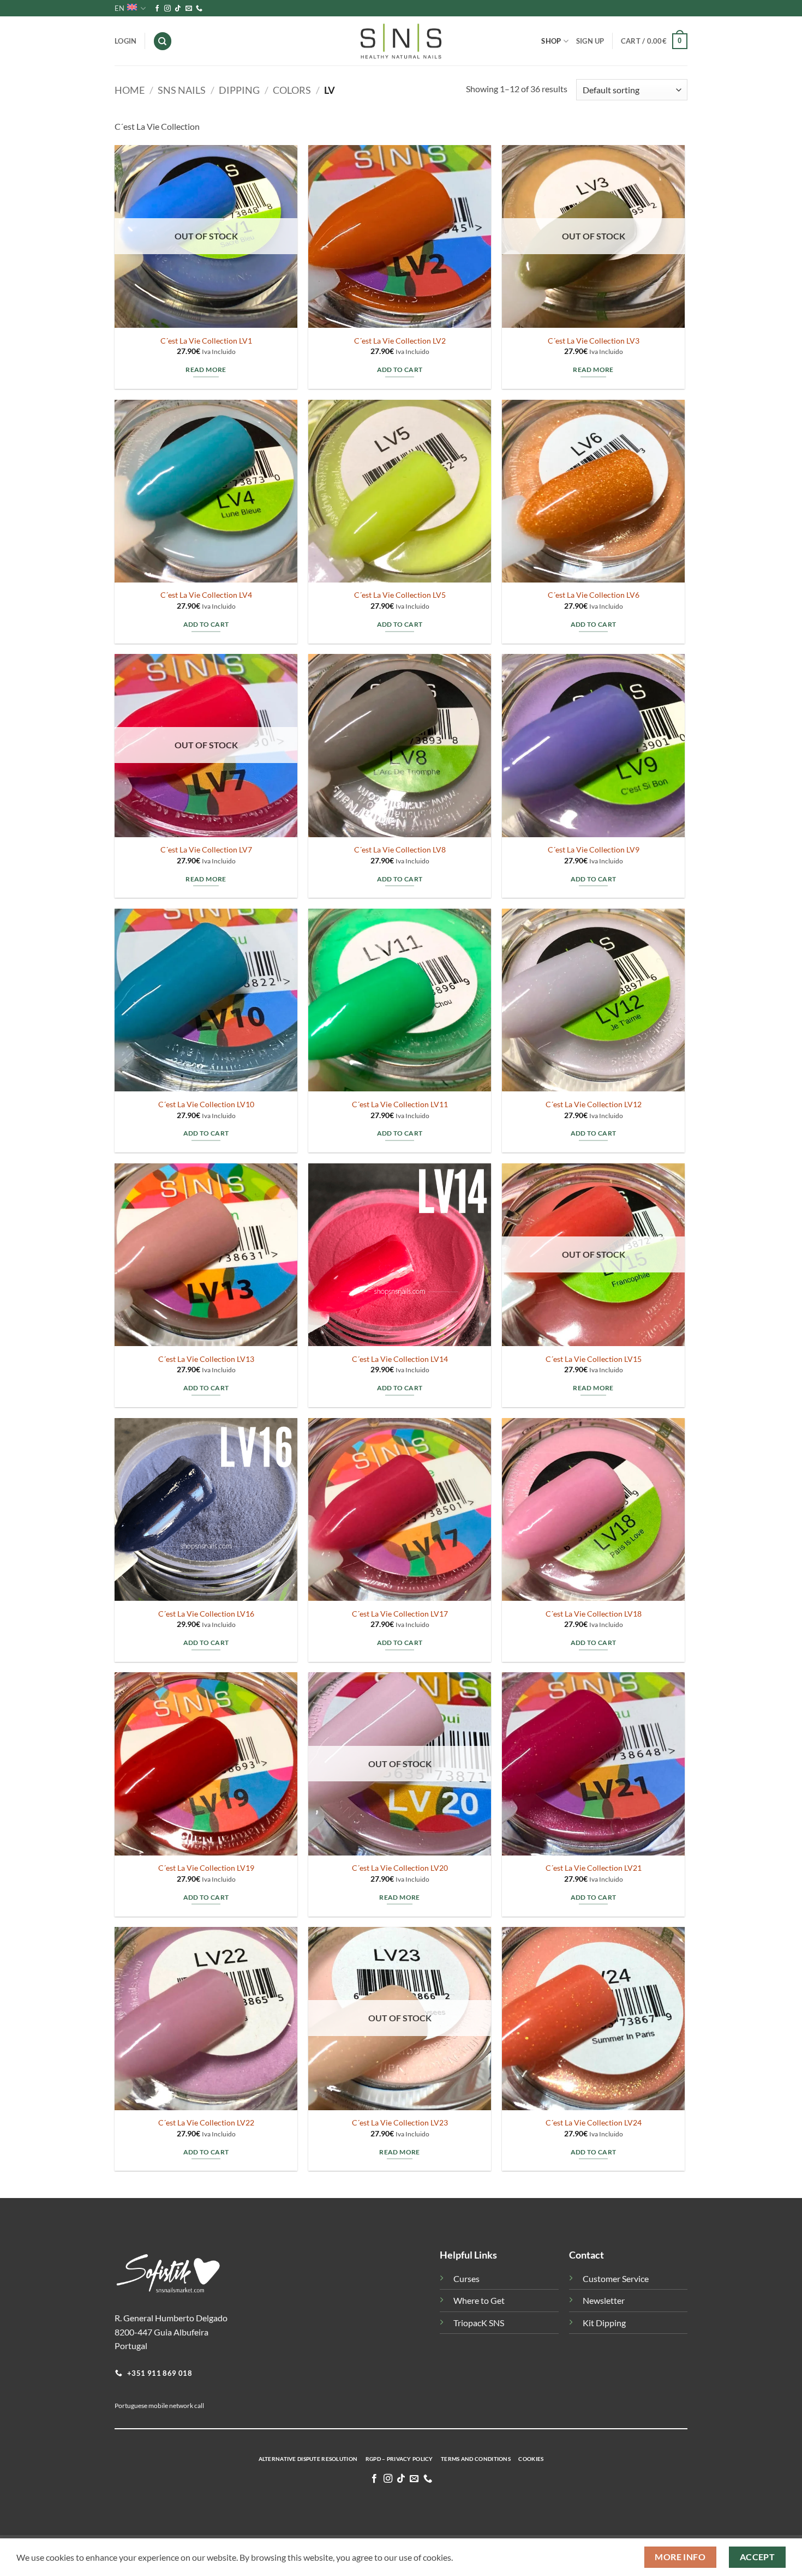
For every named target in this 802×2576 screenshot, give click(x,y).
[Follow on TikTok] (178, 9)
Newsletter (604, 2300)
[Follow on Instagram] (167, 9)
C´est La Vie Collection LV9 (594, 849)
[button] (654, 41)
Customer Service (616, 2278)
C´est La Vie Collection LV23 (400, 2122)
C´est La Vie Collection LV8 (400, 849)
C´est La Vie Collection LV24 (594, 2122)
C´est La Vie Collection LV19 (206, 1868)
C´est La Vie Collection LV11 (400, 1104)
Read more (206, 370)
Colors (292, 90)
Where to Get (479, 2300)
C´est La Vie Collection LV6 (594, 595)
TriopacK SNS (479, 2323)
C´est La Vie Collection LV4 (206, 595)
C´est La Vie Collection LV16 (206, 1614)
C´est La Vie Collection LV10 (206, 1104)
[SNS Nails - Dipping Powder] (401, 41)
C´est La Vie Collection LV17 (400, 1614)
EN (119, 8)
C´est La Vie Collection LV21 (594, 1868)
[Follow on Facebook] (157, 9)
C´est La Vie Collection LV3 (594, 341)
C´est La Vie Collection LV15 (594, 1359)
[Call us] (199, 9)
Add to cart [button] (400, 370)
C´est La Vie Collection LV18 (594, 1614)
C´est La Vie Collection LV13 (206, 1359)
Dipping (239, 90)
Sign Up (590, 41)
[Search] (163, 41)
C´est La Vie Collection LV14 (400, 1359)
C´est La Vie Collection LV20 (400, 1868)
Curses (466, 2278)
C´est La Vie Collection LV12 (594, 1104)
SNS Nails (182, 90)
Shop (551, 41)
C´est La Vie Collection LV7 (206, 849)
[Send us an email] (189, 9)
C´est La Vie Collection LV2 (400, 341)
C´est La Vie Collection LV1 (206, 341)
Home (130, 90)
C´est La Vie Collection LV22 (206, 2122)
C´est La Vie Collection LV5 (400, 595)
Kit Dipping (604, 2323)
